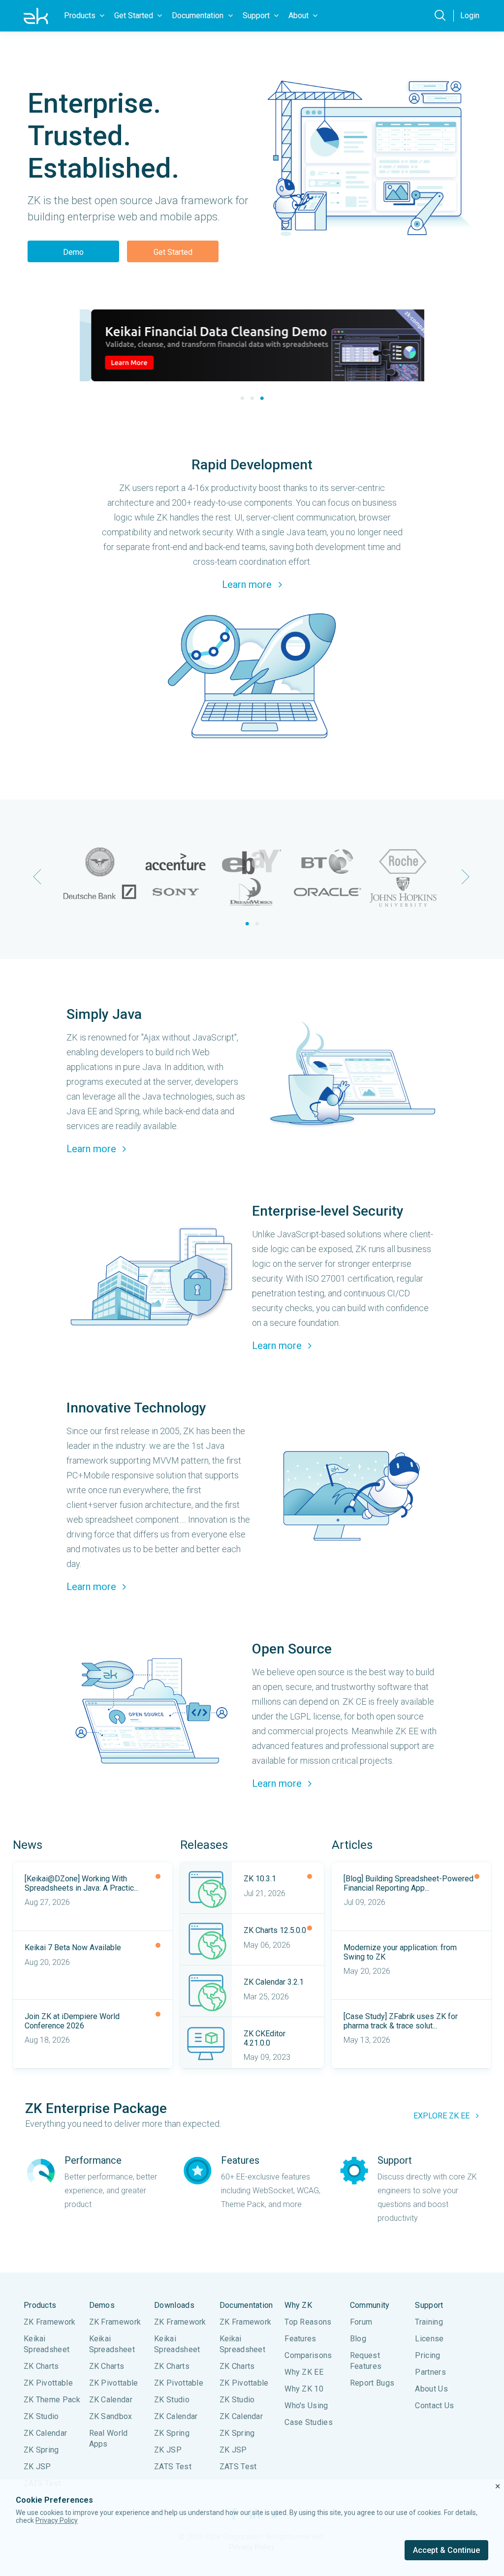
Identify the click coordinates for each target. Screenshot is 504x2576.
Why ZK (298, 2305)
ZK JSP (37, 2467)
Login (470, 15)
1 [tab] (242, 399)
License (429, 2339)
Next (466, 877)
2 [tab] (252, 399)
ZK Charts (41, 2366)
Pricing (427, 2355)
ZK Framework (50, 2322)
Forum (361, 2322)
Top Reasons (308, 2322)
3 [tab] (262, 399)
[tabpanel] (252, 345)
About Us (431, 2389)
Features (300, 2339)
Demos (102, 2305)
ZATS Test (173, 2467)
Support (429, 2305)
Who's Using (306, 2406)
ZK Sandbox (111, 2416)
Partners (430, 2372)
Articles (352, 1845)
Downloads (174, 2305)
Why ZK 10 (304, 2389)
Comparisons (308, 2355)
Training (429, 2322)
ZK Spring (41, 2450)
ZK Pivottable (48, 2383)
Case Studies (309, 2422)
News (28, 1845)
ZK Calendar (45, 2433)
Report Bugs (372, 2383)
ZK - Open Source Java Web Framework (36, 16)
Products (40, 2305)
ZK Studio (41, 2416)
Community (370, 2305)
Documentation (246, 2305)
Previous (38, 877)
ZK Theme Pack (52, 2400)
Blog (358, 2339)
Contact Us (434, 2406)
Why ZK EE (304, 2372)
